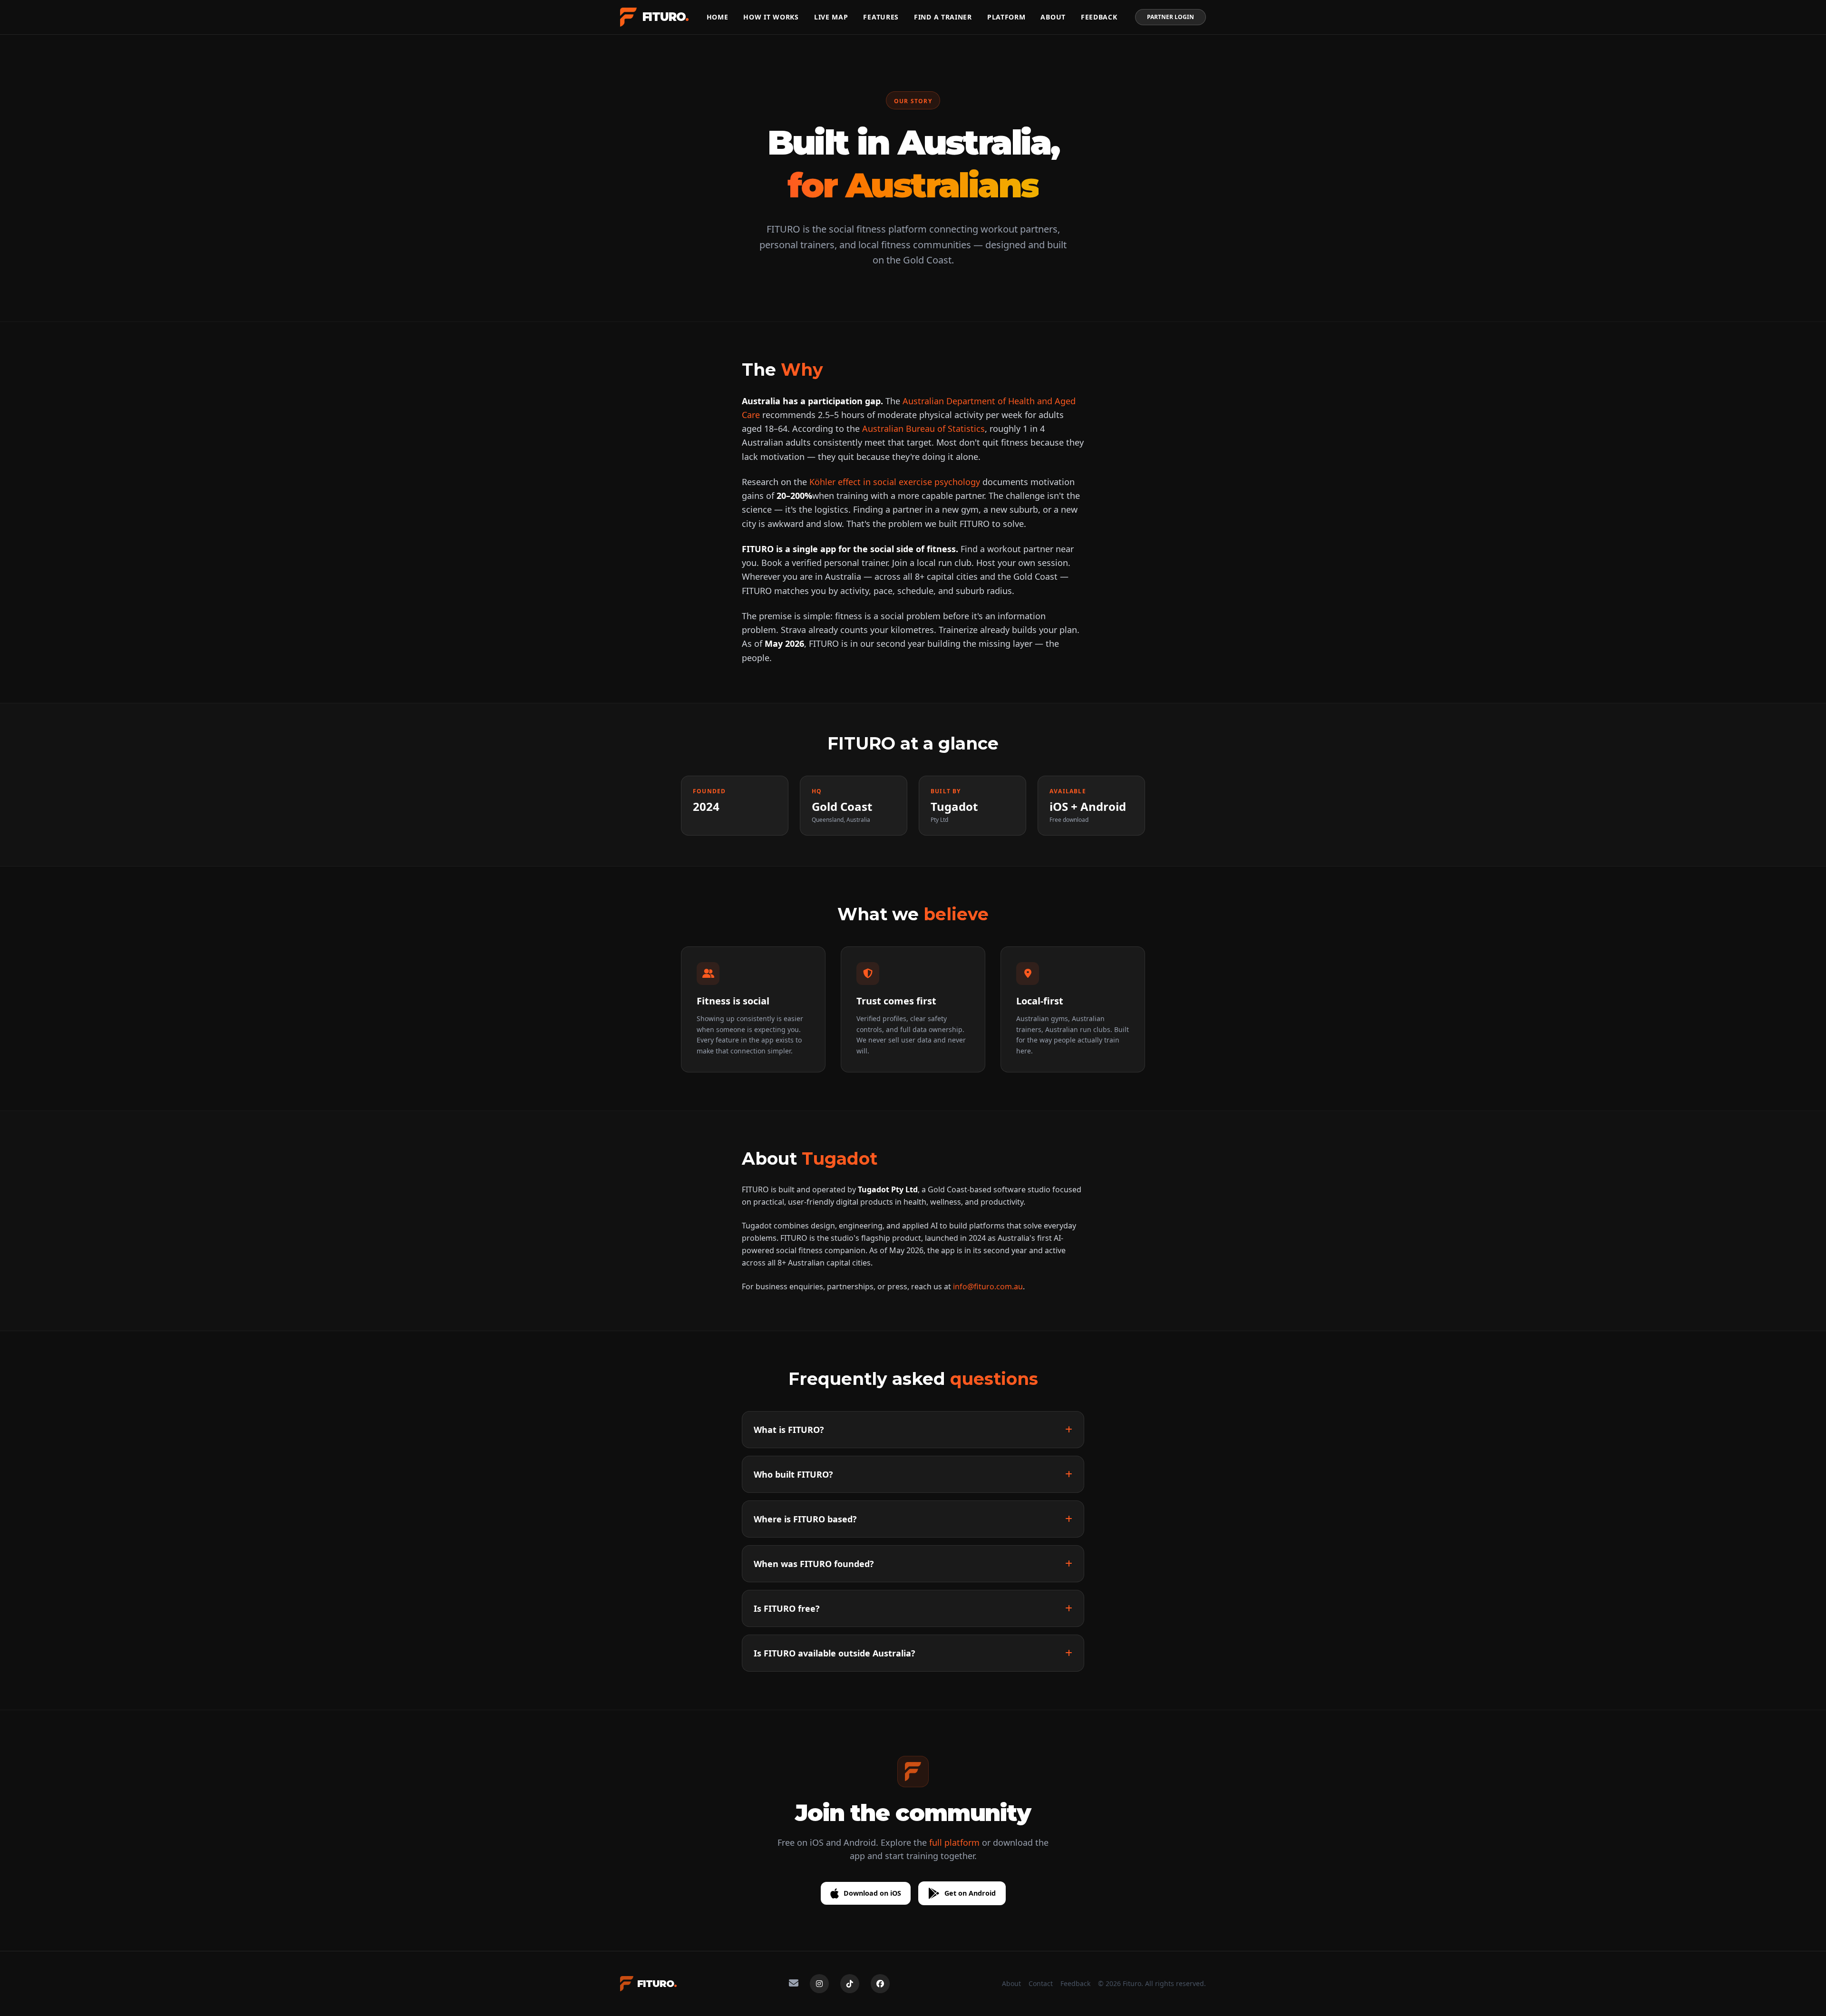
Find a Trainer (943, 17)
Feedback (1099, 17)
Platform (1006, 17)
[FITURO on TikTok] (850, 1984)
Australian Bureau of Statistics (923, 429)
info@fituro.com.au (988, 1286)
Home (718, 17)
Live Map (831, 17)
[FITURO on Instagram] (819, 1984)
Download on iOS (872, 1893)
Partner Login (1170, 17)
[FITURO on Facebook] (880, 1984)
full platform (954, 1842)
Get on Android (970, 1893)
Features (881, 17)
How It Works (771, 17)
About (1053, 17)
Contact (1041, 1983)
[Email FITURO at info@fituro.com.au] (794, 1984)
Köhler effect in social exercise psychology (895, 482)
